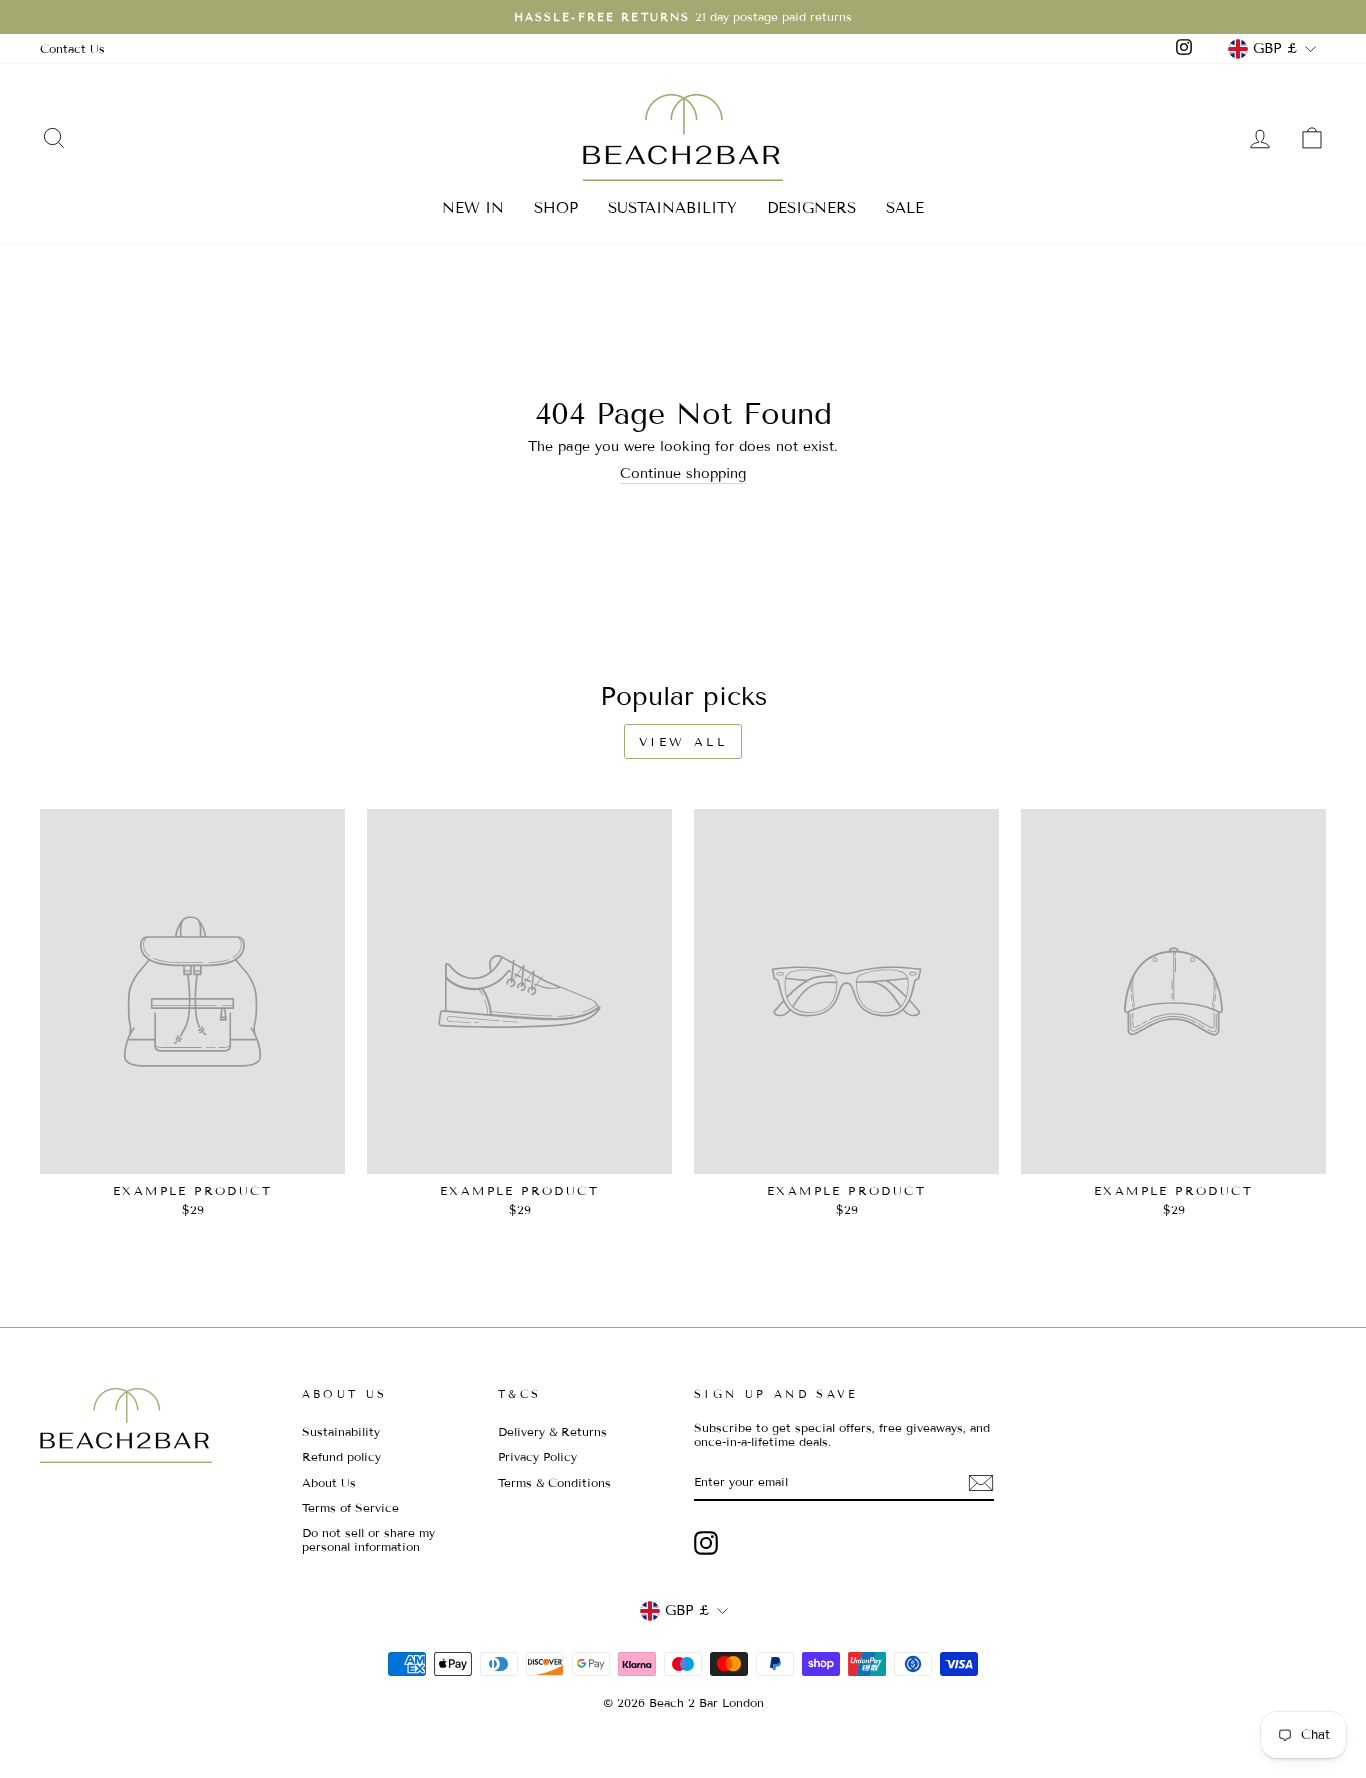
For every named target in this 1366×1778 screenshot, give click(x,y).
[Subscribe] (981, 1483)
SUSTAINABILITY (672, 208)
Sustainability (341, 1431)
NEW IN (473, 208)
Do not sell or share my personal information (368, 1539)
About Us (329, 1482)
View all (683, 741)
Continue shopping (683, 474)
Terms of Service (350, 1507)
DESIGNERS (811, 208)
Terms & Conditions (554, 1482)
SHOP (556, 208)
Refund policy (341, 1456)
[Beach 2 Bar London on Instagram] (706, 1543)
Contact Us (72, 48)
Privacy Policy (537, 1456)
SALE (905, 208)
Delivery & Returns (552, 1431)
